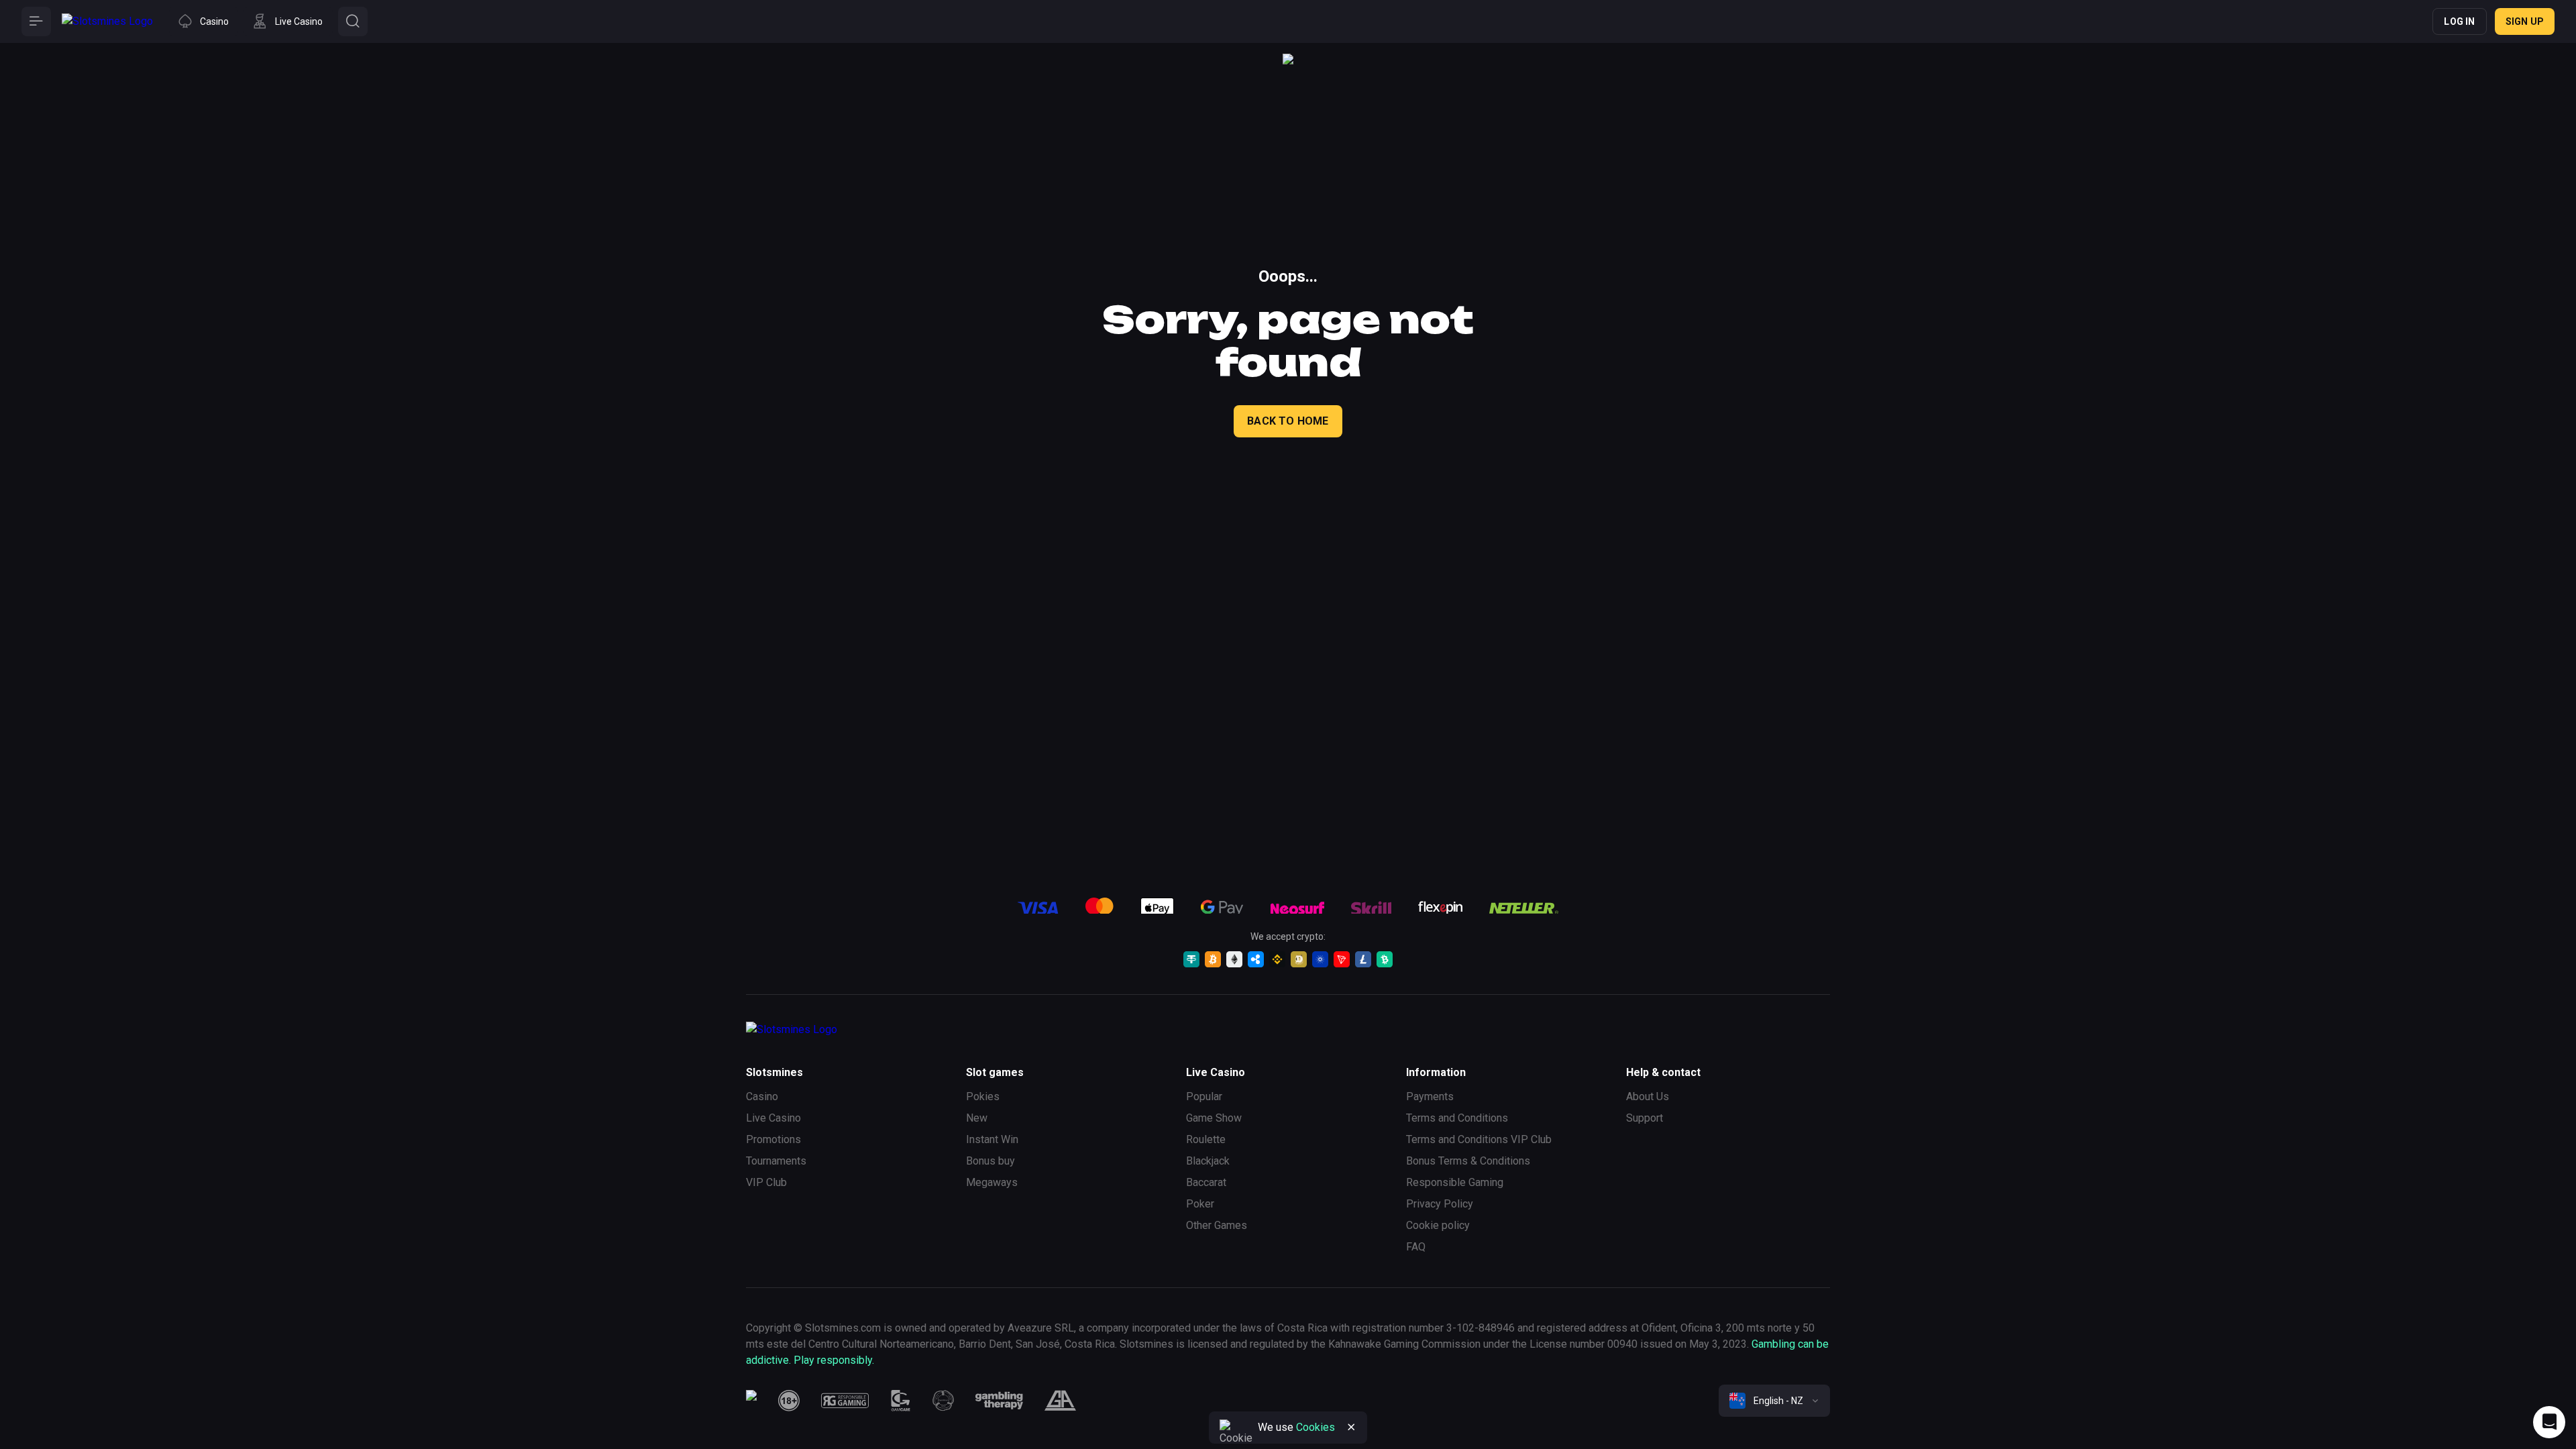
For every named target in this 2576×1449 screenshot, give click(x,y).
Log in (2459, 21)
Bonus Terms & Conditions (1468, 1161)
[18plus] (789, 1401)
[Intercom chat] (2549, 1422)
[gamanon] (943, 1401)
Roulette (1206, 1139)
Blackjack (1208, 1161)
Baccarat (1206, 1182)
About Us (1648, 1096)
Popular (1204, 1096)
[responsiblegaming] (845, 1401)
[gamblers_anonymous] (1060, 1401)
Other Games (1217, 1225)
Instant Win (992, 1139)
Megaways (992, 1182)
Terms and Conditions (1457, 1118)
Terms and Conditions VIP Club (1479, 1139)
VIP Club (766, 1182)
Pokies (983, 1096)
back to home (1288, 421)
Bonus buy (990, 1161)
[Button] (36, 21)
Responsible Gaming (1455, 1182)
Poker (1200, 1204)
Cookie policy (1438, 1225)
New (977, 1118)
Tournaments (776, 1161)
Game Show (1214, 1118)
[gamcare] (901, 1401)
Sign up (2525, 21)
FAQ (1416, 1247)
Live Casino (773, 1118)
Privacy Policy (1440, 1204)
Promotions (773, 1139)
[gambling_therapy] (999, 1401)
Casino (762, 1096)
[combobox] (1774, 1401)
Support (1645, 1118)
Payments (1430, 1096)
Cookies (1316, 1427)
